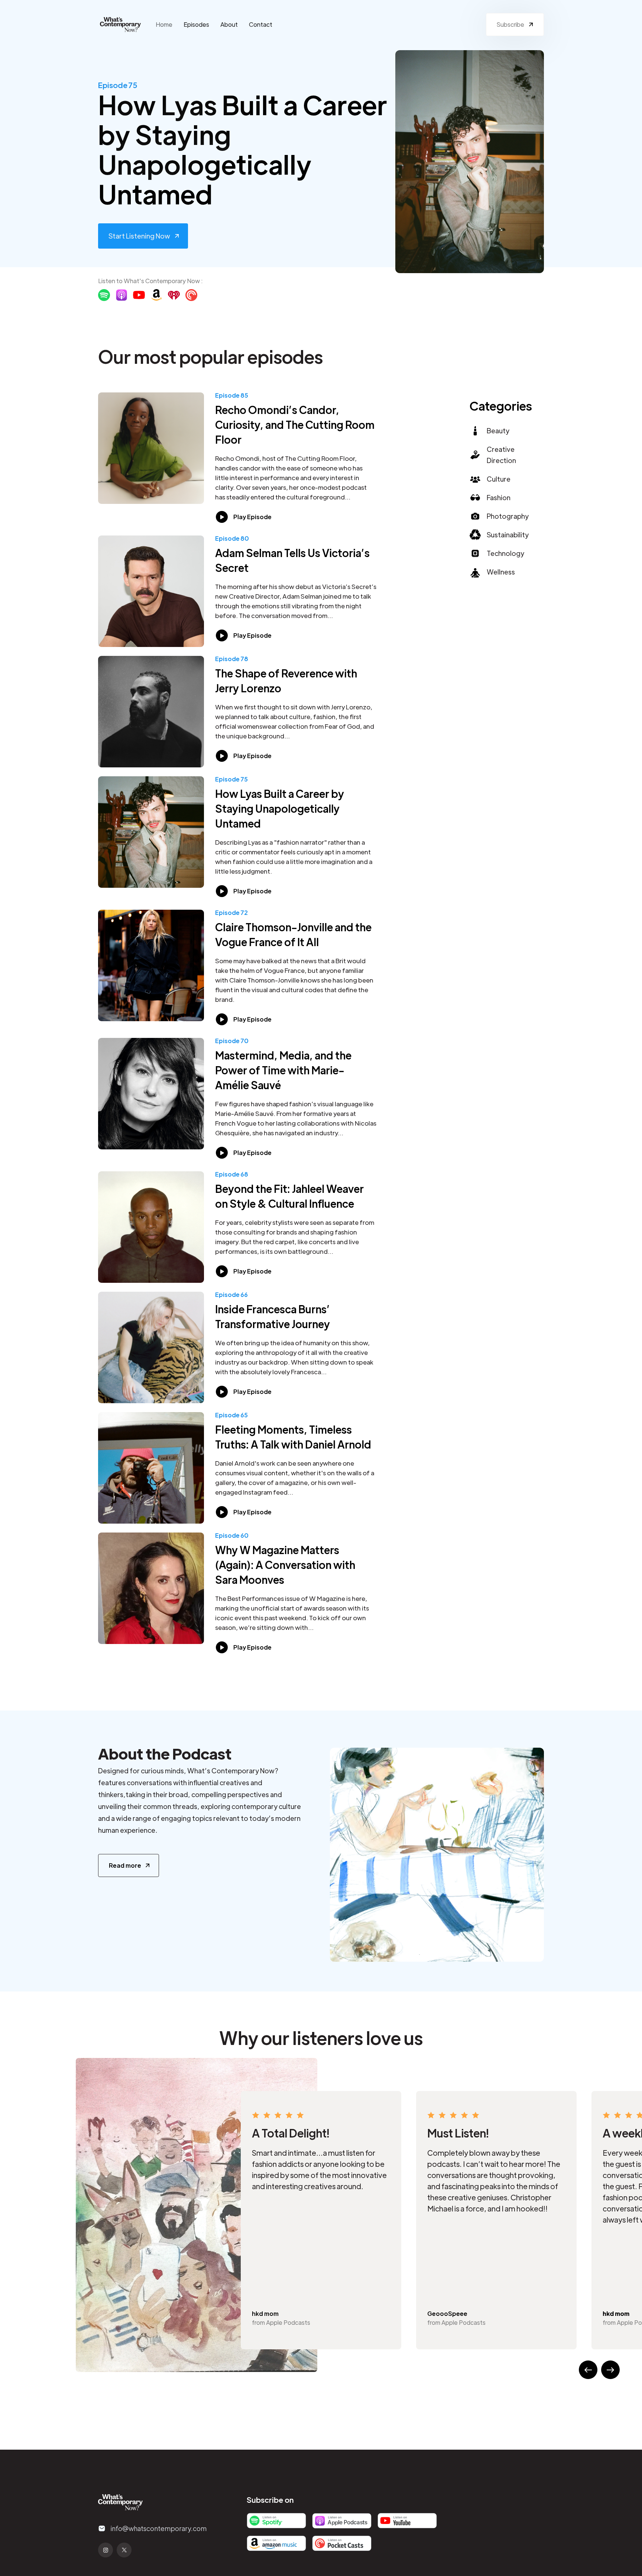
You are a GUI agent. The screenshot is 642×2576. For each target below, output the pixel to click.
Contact (261, 24)
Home (164, 24)
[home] (120, 25)
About (229, 24)
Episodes (196, 24)
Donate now (400, 2567)
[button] (588, 2370)
